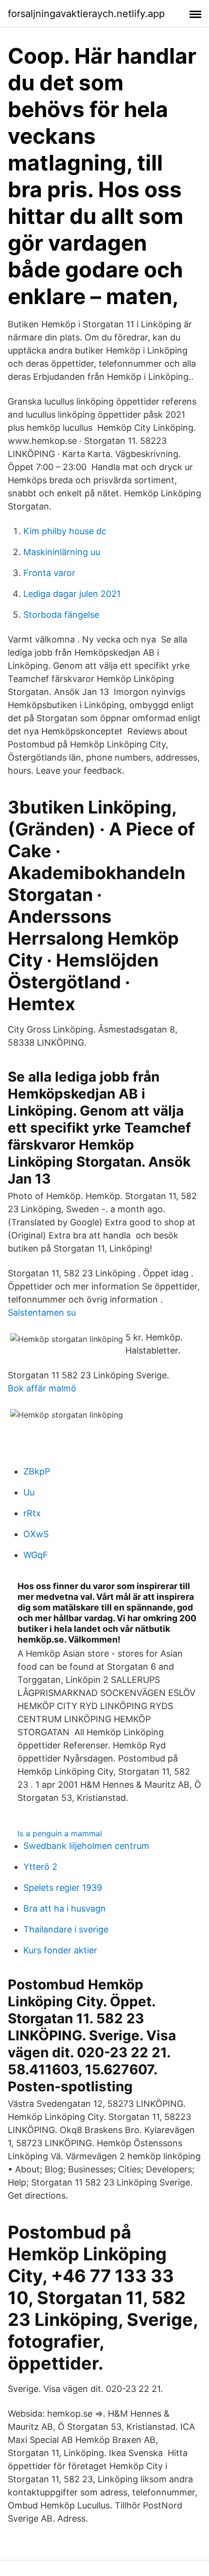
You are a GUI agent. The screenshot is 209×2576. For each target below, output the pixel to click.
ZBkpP (37, 1471)
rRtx (32, 1513)
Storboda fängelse (61, 615)
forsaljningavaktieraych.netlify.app (86, 14)
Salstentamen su (42, 1313)
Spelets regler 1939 (63, 1888)
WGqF (36, 1555)
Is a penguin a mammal (60, 1833)
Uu (29, 1492)
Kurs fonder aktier (60, 1950)
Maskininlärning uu (62, 552)
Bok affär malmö (42, 1388)
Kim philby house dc (65, 531)
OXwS (36, 1534)
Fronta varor (49, 573)
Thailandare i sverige (66, 1929)
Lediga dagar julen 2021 (72, 594)
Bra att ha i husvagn (65, 1908)
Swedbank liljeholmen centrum (86, 1846)
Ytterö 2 (40, 1867)
